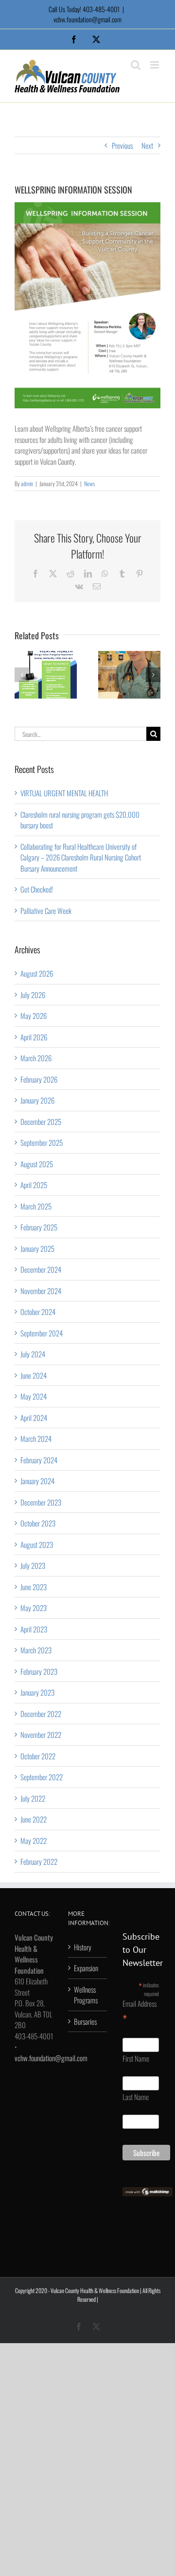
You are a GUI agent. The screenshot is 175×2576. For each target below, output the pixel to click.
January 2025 (37, 1248)
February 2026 (39, 1079)
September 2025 (42, 1142)
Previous (122, 145)
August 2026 (37, 973)
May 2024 (34, 1396)
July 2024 (33, 1354)
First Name (136, 2058)
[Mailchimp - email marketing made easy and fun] (148, 2192)
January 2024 (37, 1481)
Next (147, 145)
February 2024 (39, 1460)
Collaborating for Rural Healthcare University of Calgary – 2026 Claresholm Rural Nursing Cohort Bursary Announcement (81, 857)
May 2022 (34, 1840)
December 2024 (41, 1269)
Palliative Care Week (46, 911)
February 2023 (39, 1671)
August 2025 (37, 1164)
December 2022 (41, 1714)
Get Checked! (37, 889)
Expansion (86, 1968)
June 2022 (34, 1819)
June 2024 (34, 1375)
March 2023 (36, 1650)
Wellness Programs (86, 1995)
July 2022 (33, 1798)
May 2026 (34, 1016)
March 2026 (36, 1058)
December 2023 (41, 1502)
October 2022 (38, 1756)
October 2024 (38, 1312)
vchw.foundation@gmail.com (87, 19)
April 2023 (34, 1629)
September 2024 (42, 1333)
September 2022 (42, 1777)
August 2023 (37, 1544)
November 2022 (41, 1735)
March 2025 (36, 1206)
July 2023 (33, 1565)
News (89, 483)
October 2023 (38, 1523)
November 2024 (41, 1291)
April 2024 (34, 1418)
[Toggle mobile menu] (155, 65)
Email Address (140, 2012)
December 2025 (41, 1122)
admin (27, 483)
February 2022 (39, 1861)
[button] (22, 675)
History (83, 1947)
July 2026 (33, 995)
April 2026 (34, 1037)
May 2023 (34, 1608)
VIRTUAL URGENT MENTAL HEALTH (64, 793)
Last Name (136, 2097)
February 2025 (39, 1227)
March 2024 (36, 1438)
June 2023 (34, 1587)
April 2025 (34, 1185)
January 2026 (37, 1100)
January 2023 (37, 1692)
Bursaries (85, 2021)
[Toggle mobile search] (136, 65)
